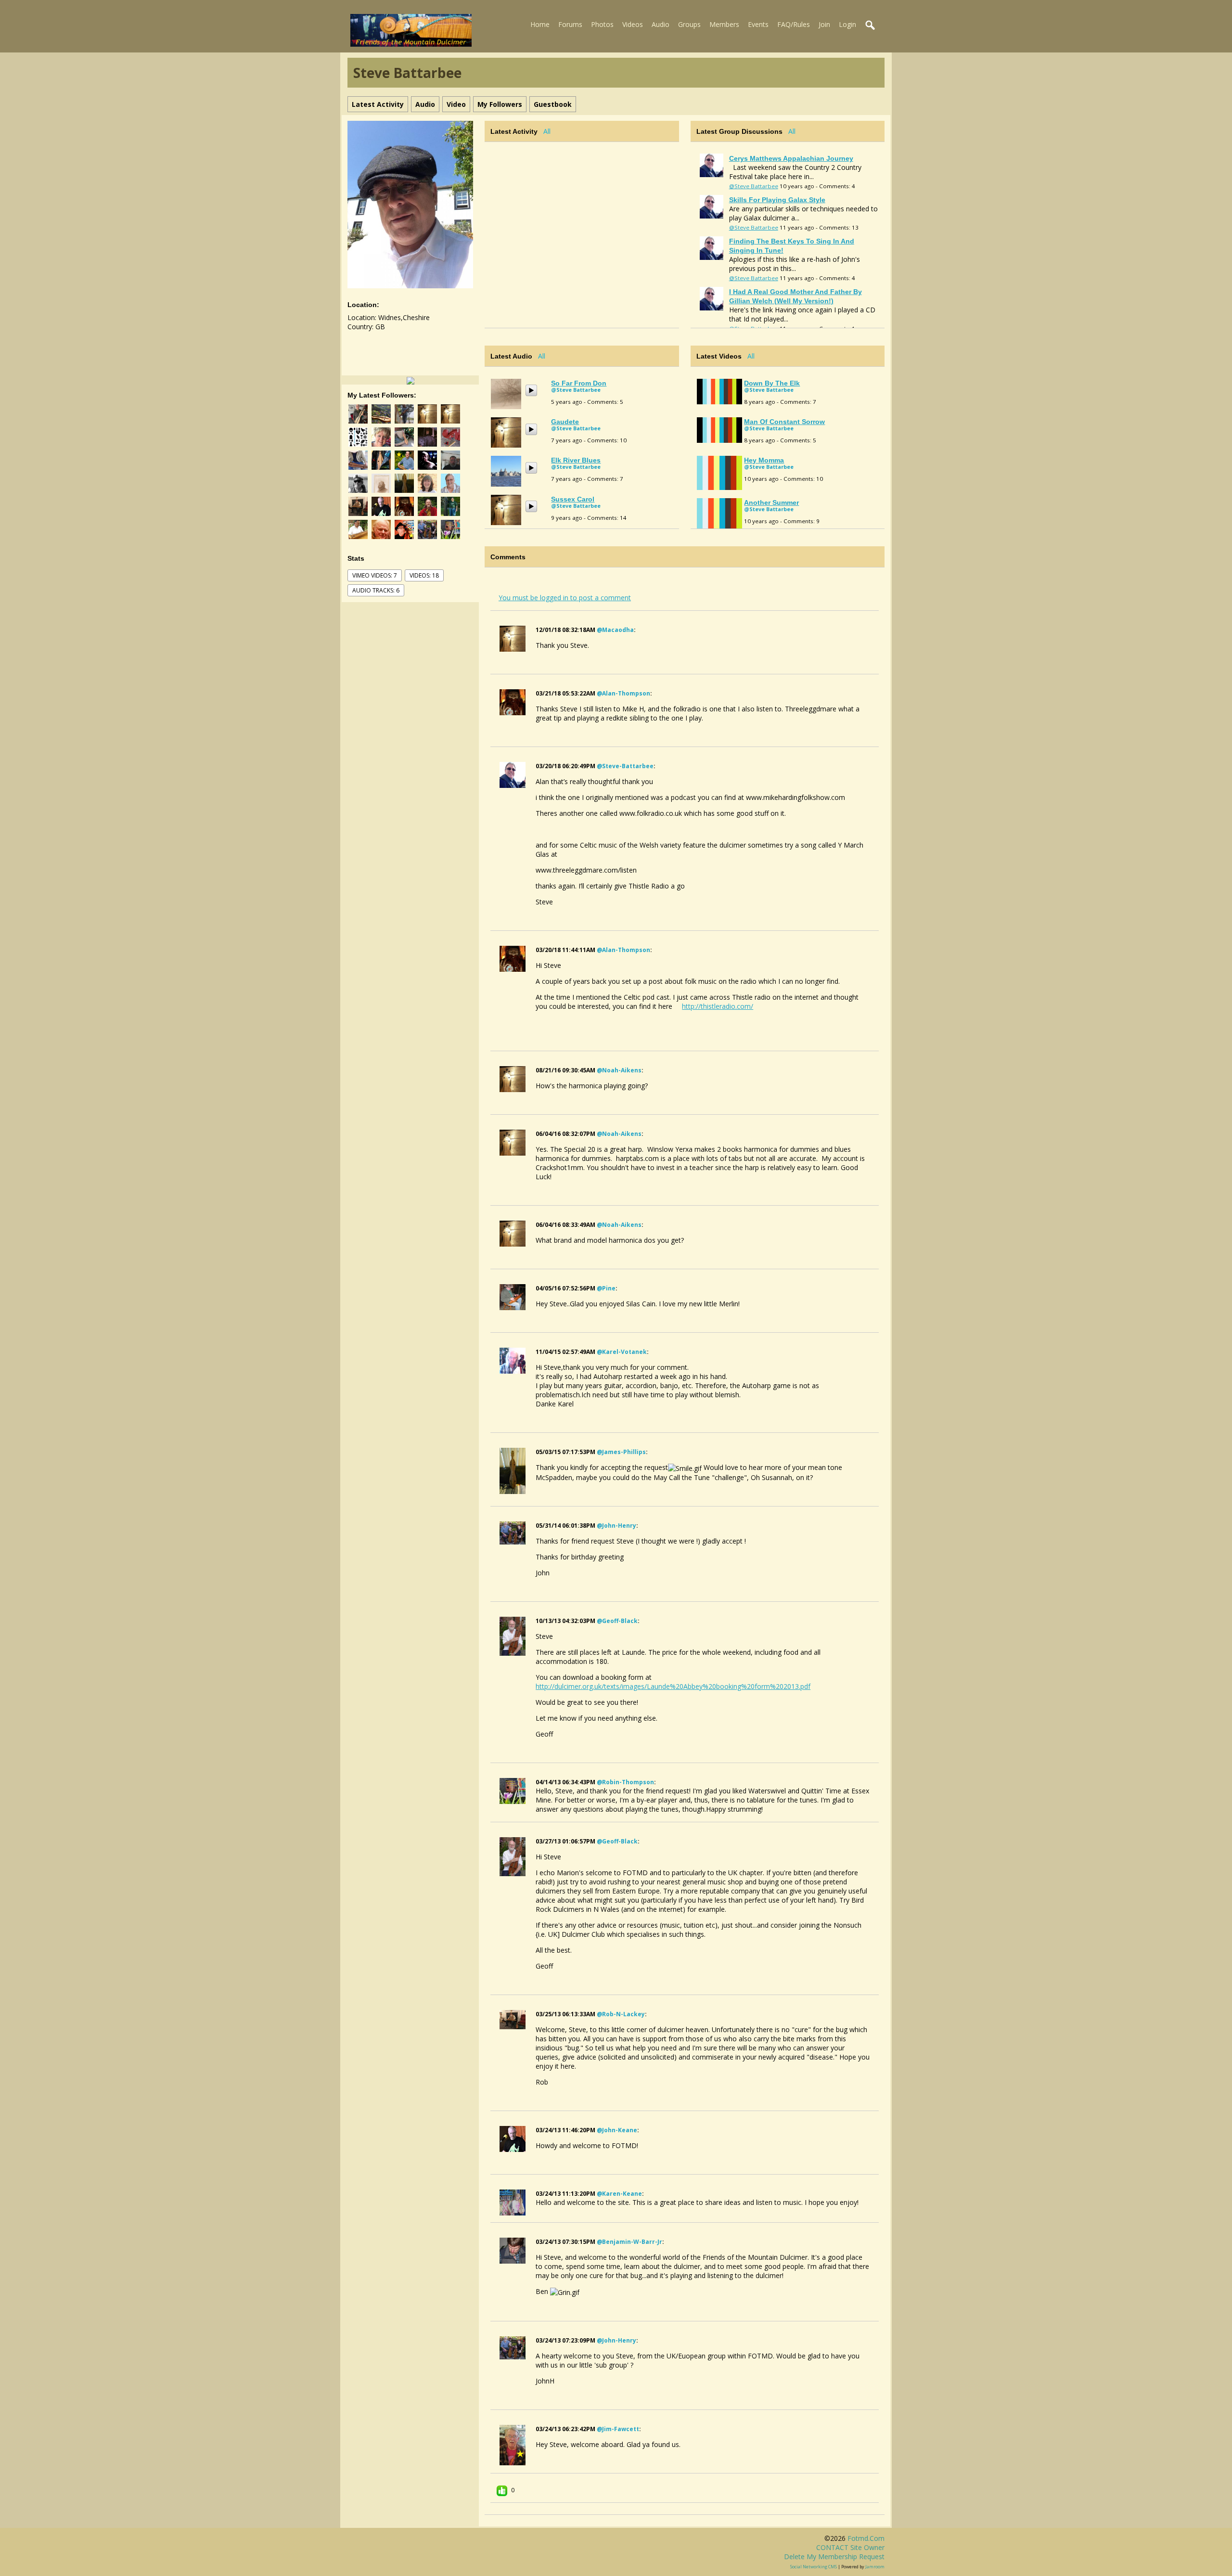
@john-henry (616, 1526)
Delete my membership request (834, 2557)
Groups (689, 24)
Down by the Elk (772, 383)
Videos (633, 24)
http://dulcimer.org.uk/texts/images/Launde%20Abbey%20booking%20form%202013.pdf (673, 1686)
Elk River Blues (576, 460)
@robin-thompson (625, 1782)
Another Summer (771, 502)
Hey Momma (764, 460)
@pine (606, 1288)
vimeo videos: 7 (375, 575)
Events (758, 24)
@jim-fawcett (618, 2429)
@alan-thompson (623, 693)
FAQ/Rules (794, 24)
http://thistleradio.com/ (718, 1006)
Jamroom (875, 2567)
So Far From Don (579, 383)
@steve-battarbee (625, 766)
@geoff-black (617, 1621)
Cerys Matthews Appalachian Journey (791, 158)
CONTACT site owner (850, 2547)
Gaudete (565, 422)
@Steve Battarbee (754, 186)
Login (847, 24)
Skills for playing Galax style (777, 200)
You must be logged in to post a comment (565, 598)
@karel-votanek (622, 1352)
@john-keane (617, 2130)
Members (724, 24)
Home (540, 24)
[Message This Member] (411, 380)
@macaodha (615, 630)
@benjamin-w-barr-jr (629, 2242)
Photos (602, 24)
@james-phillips (621, 1452)
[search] (871, 26)
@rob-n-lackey (621, 2014)
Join (824, 24)
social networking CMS (814, 2567)
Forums (570, 24)
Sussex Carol (573, 499)
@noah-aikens (619, 1070)
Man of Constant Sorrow (784, 422)
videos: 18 (424, 575)
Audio (661, 24)
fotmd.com (866, 2538)
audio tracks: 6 (376, 590)
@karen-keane (619, 2194)
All (547, 131)
